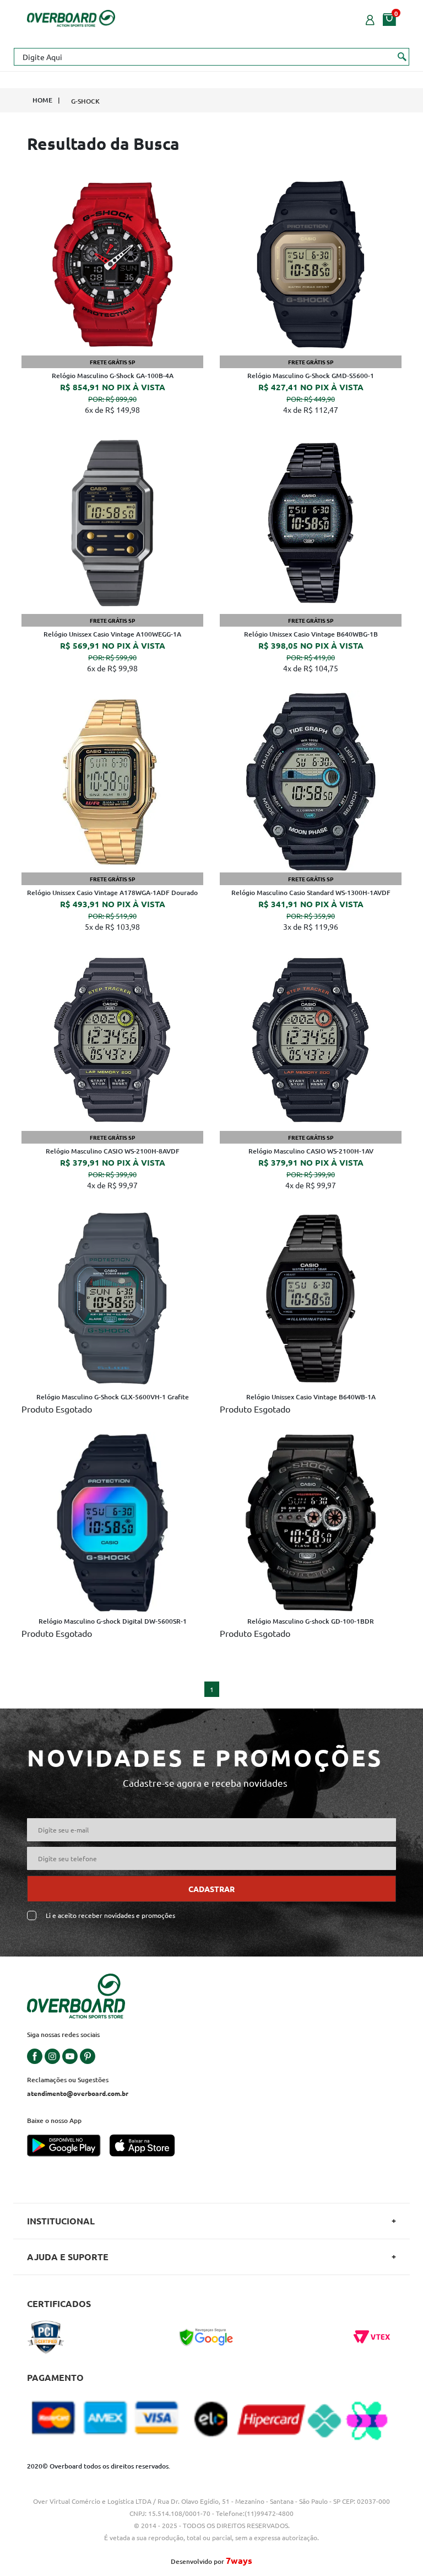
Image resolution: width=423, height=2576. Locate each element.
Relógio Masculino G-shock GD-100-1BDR (311, 1621)
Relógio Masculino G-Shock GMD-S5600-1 (311, 376)
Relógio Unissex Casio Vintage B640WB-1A (311, 1397)
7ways (239, 2560)
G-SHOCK (85, 101)
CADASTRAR (211, 1889)
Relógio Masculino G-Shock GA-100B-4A (113, 376)
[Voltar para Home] (71, 17)
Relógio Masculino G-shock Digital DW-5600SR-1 (113, 1621)
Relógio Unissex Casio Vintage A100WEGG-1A (112, 634)
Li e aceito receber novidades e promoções (110, 1915)
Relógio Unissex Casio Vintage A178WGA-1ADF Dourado (112, 893)
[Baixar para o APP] (68, 2147)
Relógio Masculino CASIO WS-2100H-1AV (311, 1151)
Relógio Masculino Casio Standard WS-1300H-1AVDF (311, 893)
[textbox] (211, 57)
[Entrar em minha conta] (370, 19)
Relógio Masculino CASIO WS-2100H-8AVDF (113, 1151)
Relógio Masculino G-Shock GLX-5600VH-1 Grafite (113, 1397)
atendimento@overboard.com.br (78, 2093)
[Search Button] (402, 56)
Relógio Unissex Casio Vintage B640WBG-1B (311, 634)
